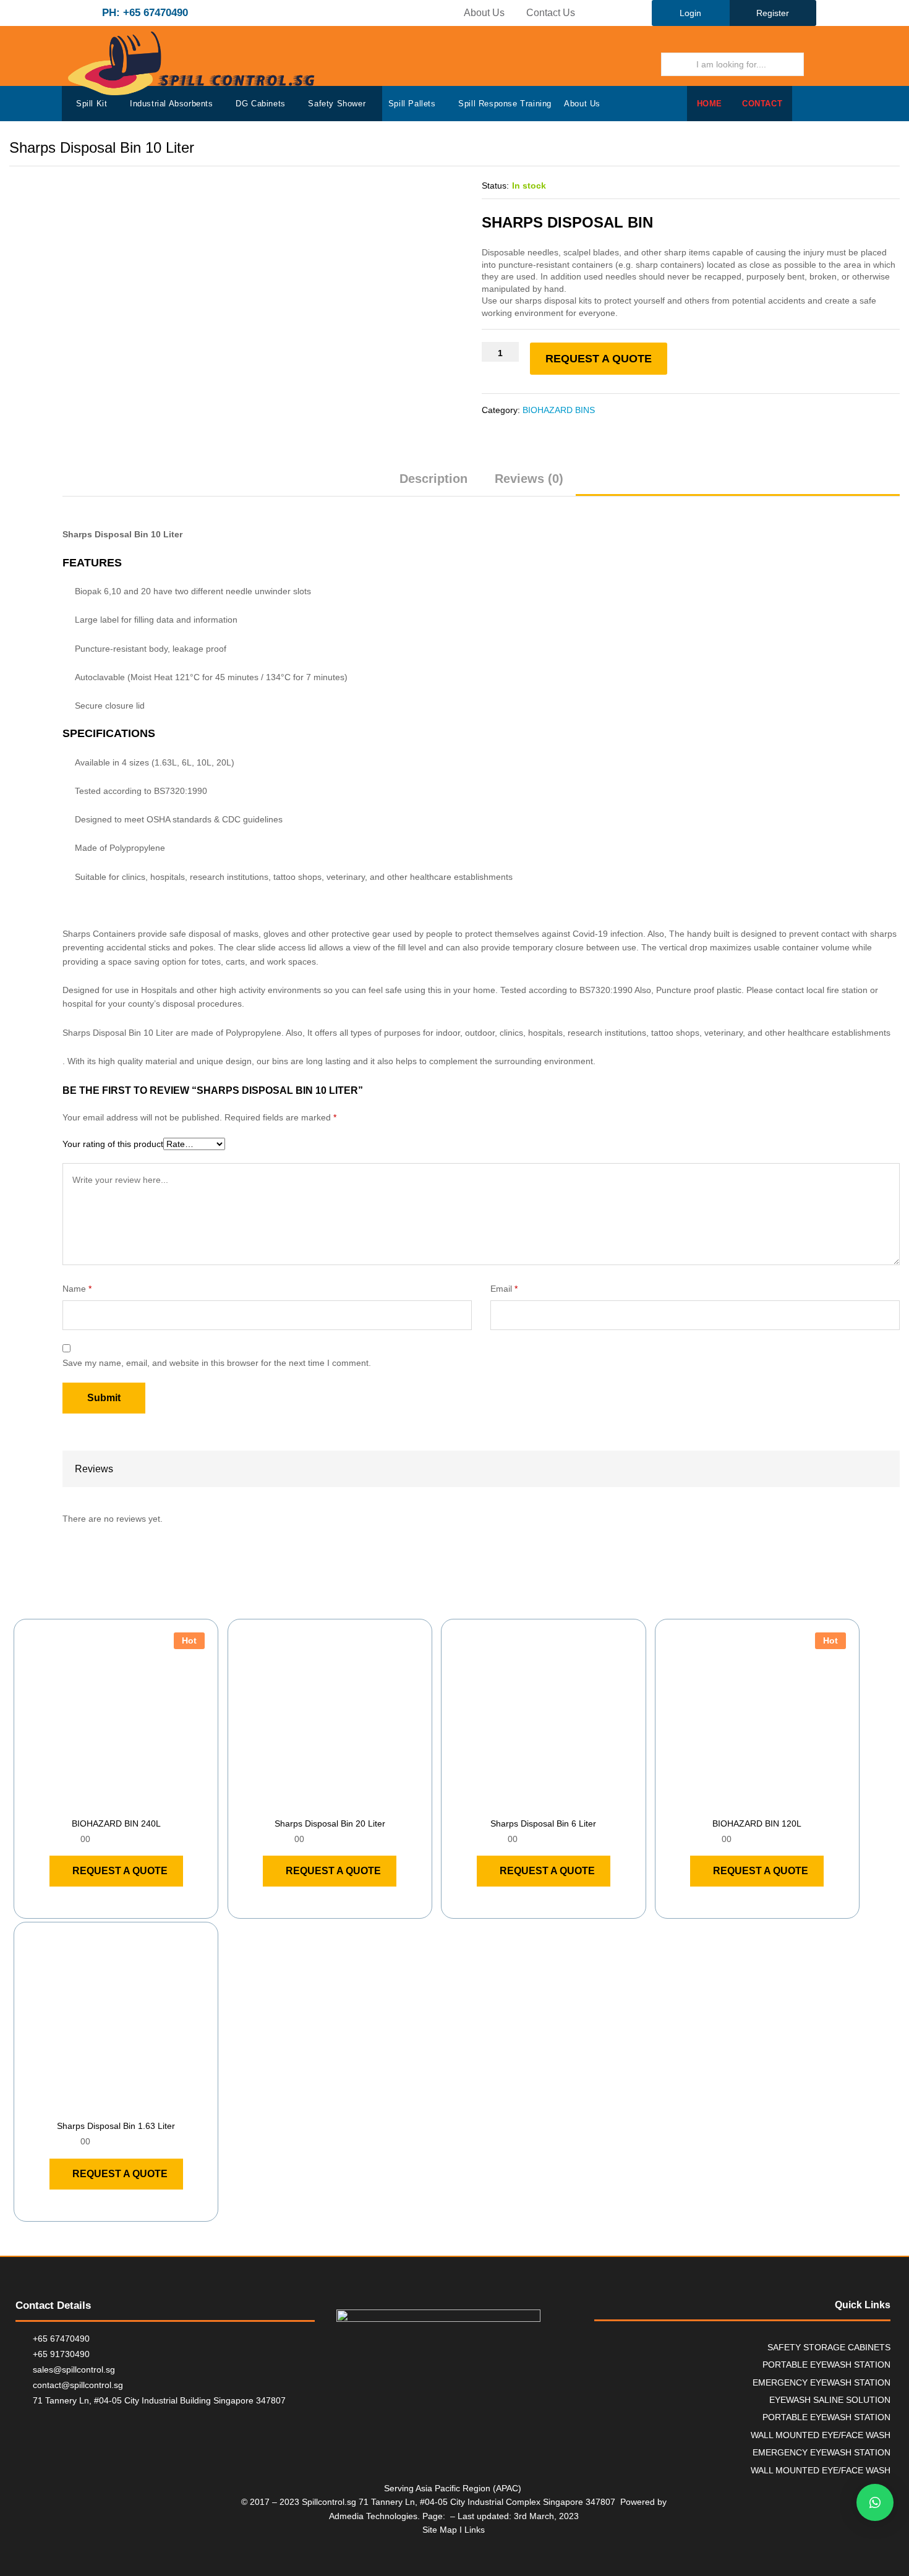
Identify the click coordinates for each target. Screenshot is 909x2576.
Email (504, 1289)
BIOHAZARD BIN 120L (757, 1823)
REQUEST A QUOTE (599, 359)
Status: (495, 186)
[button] (875, 2502)
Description (433, 479)
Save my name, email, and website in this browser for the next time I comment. (217, 1363)
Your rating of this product (113, 1144)
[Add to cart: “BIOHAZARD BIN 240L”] (102, 1803)
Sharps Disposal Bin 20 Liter (330, 1823)
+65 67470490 (61, 2339)
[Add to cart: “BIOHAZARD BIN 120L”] (743, 1803)
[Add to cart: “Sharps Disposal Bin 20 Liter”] (315, 1803)
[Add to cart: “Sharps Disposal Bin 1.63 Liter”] (102, 2105)
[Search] (821, 64)
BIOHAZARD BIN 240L (116, 1823)
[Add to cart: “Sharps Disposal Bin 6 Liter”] (529, 1803)
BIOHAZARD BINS (559, 410)
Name (77, 1289)
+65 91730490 (61, 2354)
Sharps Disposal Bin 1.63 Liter (116, 2126)
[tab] (433, 484)
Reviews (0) (529, 479)
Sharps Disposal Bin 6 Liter (543, 1823)
